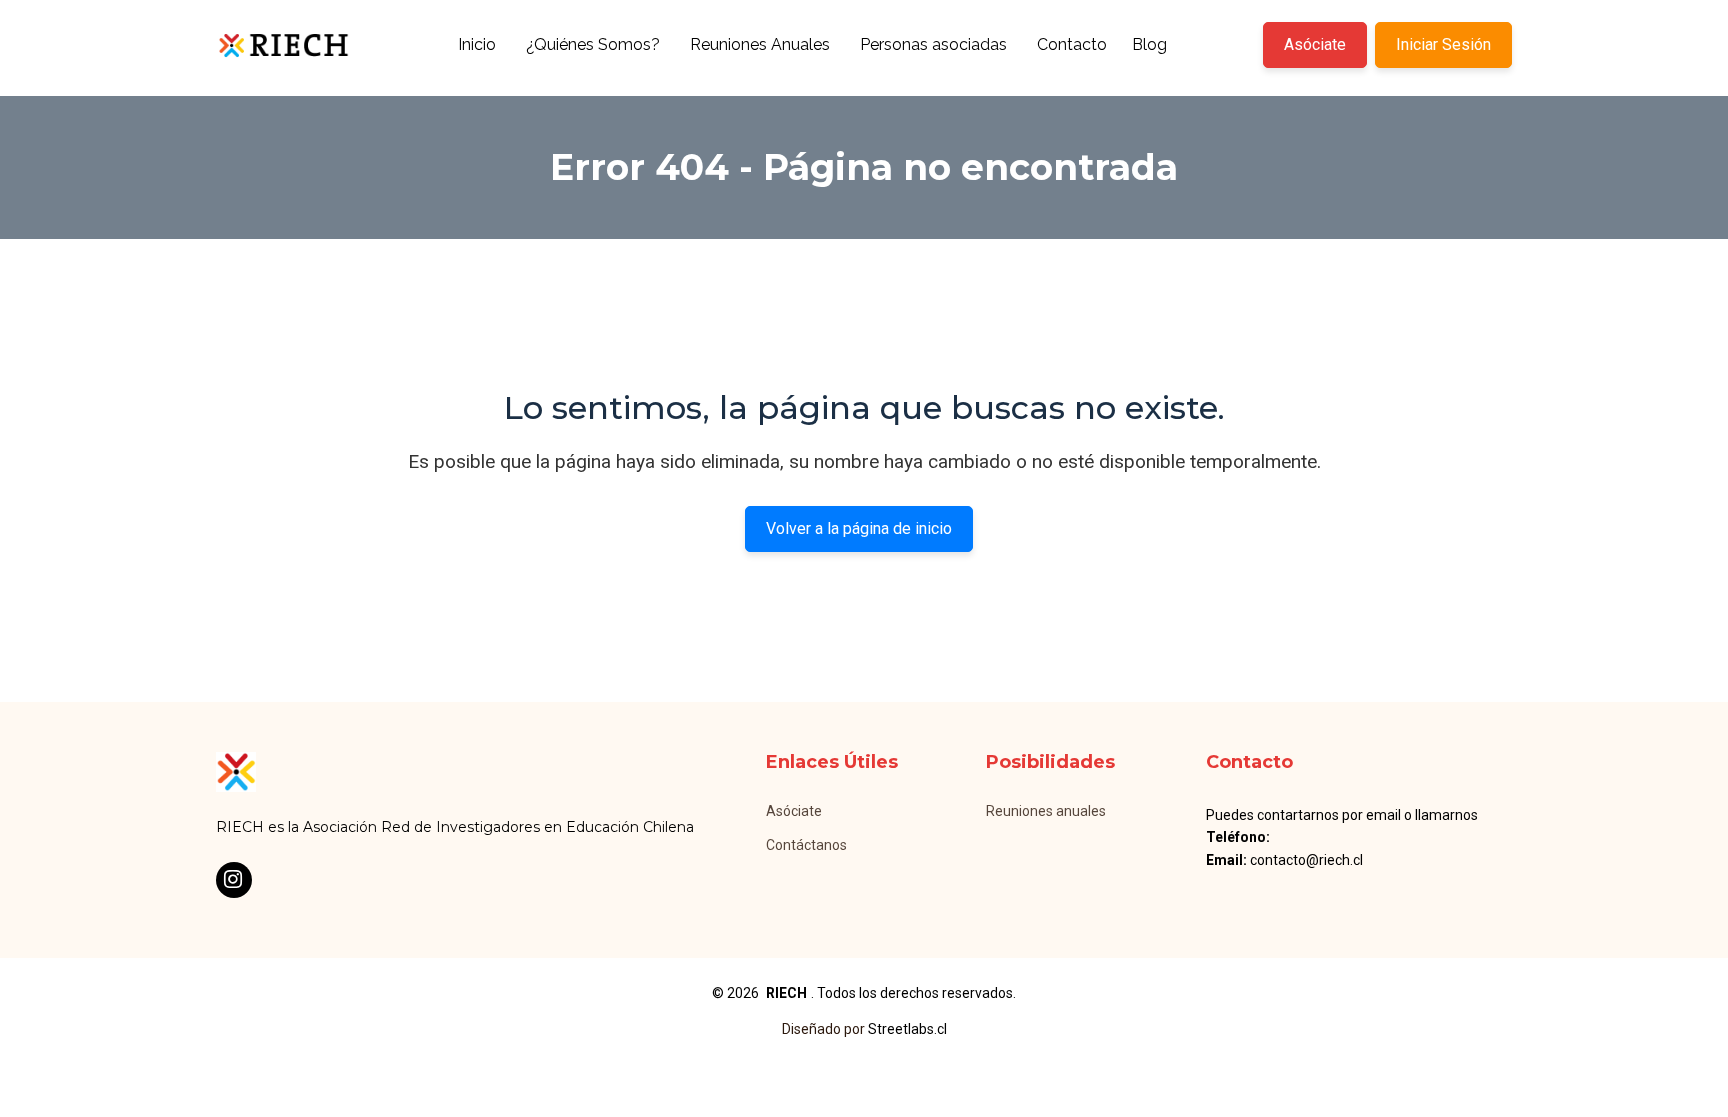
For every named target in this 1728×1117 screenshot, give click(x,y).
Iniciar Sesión (1443, 44)
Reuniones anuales (1046, 811)
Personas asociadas (933, 44)
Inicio (477, 44)
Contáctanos (806, 845)
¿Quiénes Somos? (593, 44)
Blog (1149, 44)
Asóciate (1315, 44)
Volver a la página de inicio (859, 528)
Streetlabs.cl (907, 1029)
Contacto (1072, 44)
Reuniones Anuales (760, 44)
